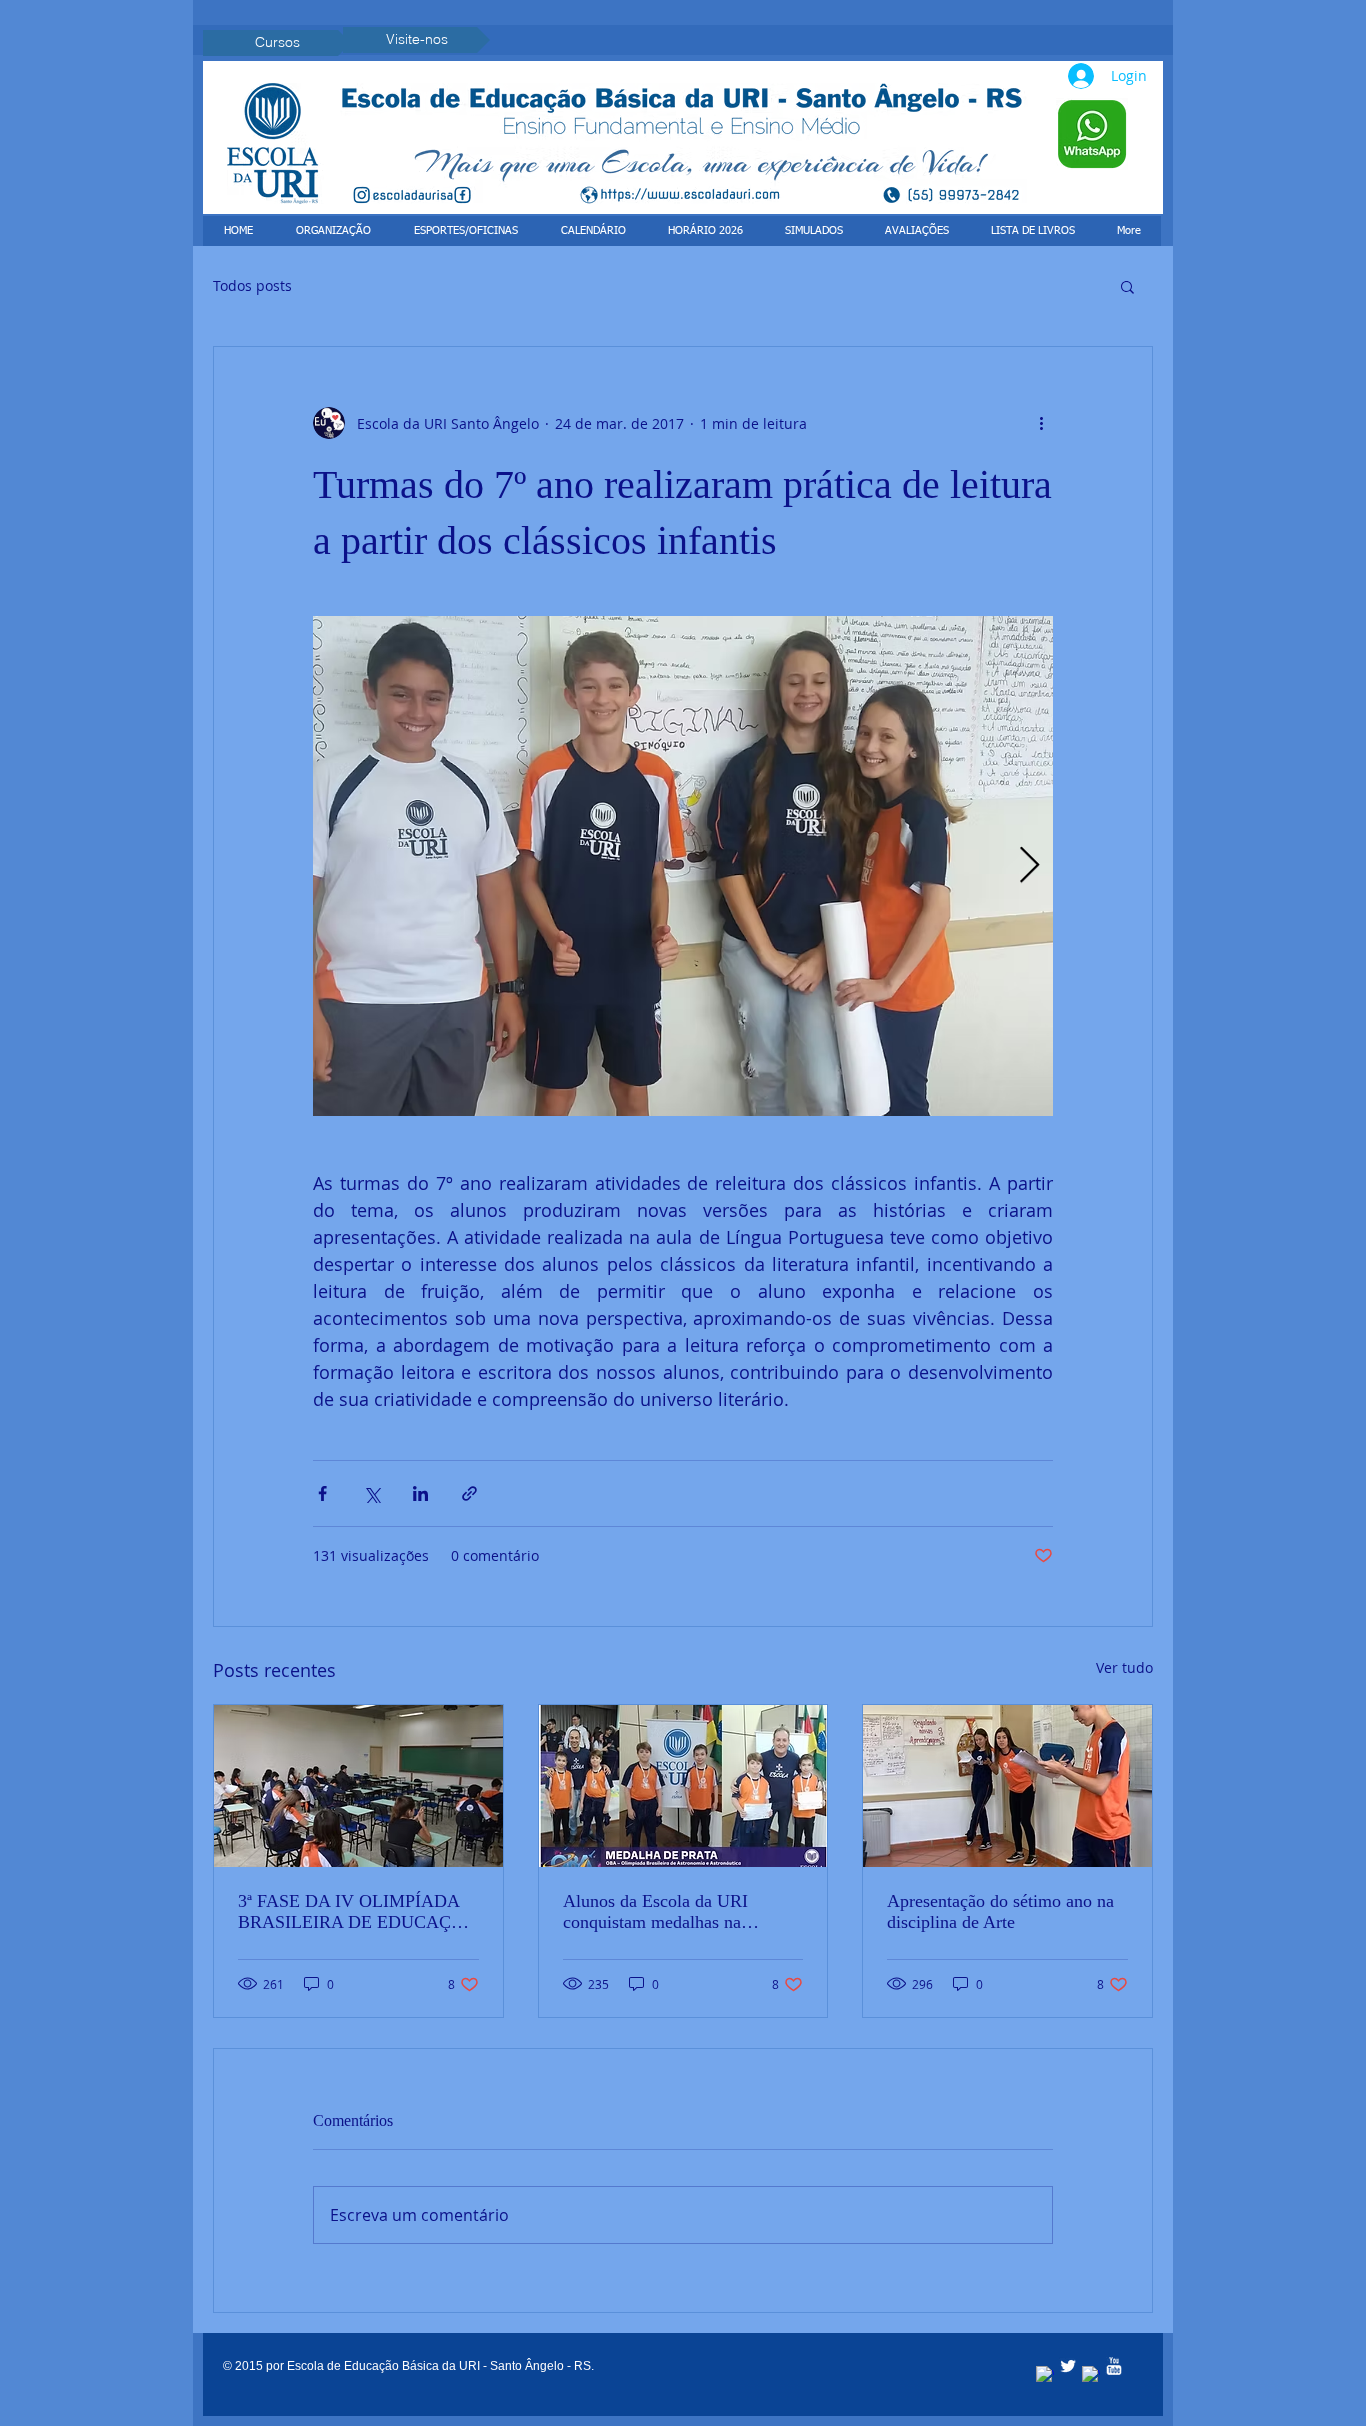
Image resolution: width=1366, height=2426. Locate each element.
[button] (1127, 286)
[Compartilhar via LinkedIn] (420, 1493)
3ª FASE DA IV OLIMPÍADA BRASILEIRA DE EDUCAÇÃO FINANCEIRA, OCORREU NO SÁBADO (357, 1912)
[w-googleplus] (1091, 2375)
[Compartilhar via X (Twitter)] (371, 1493)
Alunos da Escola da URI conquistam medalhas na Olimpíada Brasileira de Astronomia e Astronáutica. (662, 1912)
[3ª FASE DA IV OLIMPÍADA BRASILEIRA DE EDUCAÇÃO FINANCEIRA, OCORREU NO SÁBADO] (358, 1786)
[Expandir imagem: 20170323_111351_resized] (683, 866)
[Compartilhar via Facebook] (322, 1493)
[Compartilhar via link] (469, 1493)
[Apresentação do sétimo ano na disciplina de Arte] (1007, 1786)
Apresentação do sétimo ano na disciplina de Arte (1000, 1911)
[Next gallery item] (1029, 866)
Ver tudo (1124, 1667)
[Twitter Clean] (1068, 2366)
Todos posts (252, 285)
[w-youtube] (1114, 2366)
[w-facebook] (1045, 2375)
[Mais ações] (1041, 423)
